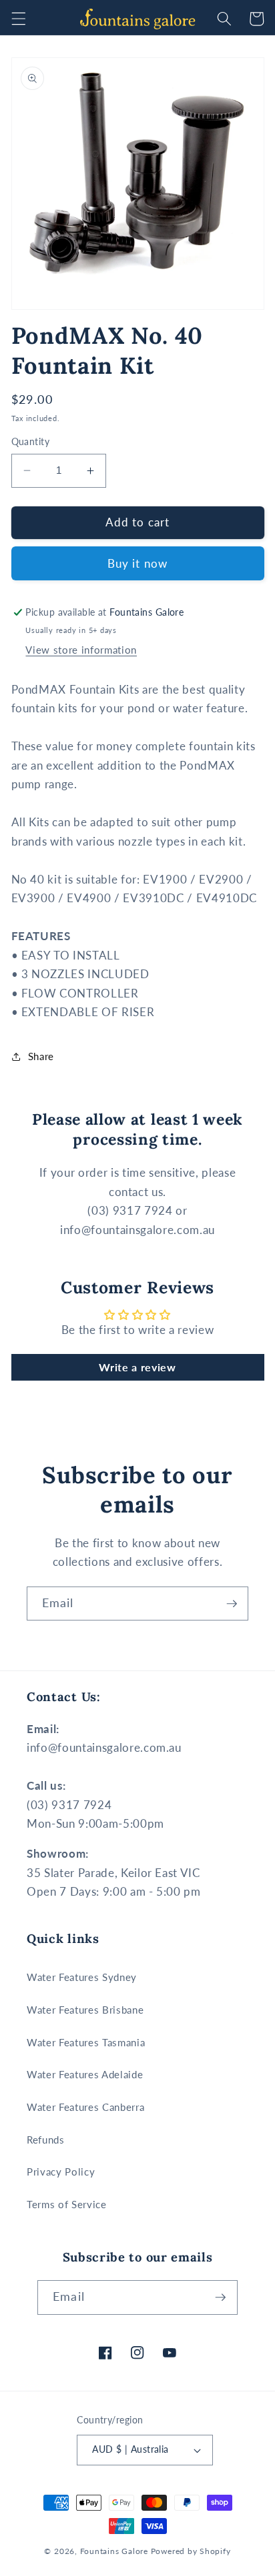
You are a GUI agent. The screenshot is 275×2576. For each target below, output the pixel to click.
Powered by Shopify (191, 2551)
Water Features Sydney (82, 1977)
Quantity (31, 441)
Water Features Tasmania (86, 2042)
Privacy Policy (61, 2172)
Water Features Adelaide (85, 2074)
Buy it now (137, 564)
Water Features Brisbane (85, 2010)
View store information (81, 650)
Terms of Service (67, 2204)
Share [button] (41, 1056)
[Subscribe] (232, 1604)
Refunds (46, 2140)
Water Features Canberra (85, 2107)
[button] (18, 19)
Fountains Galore (114, 2551)
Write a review (137, 1367)
